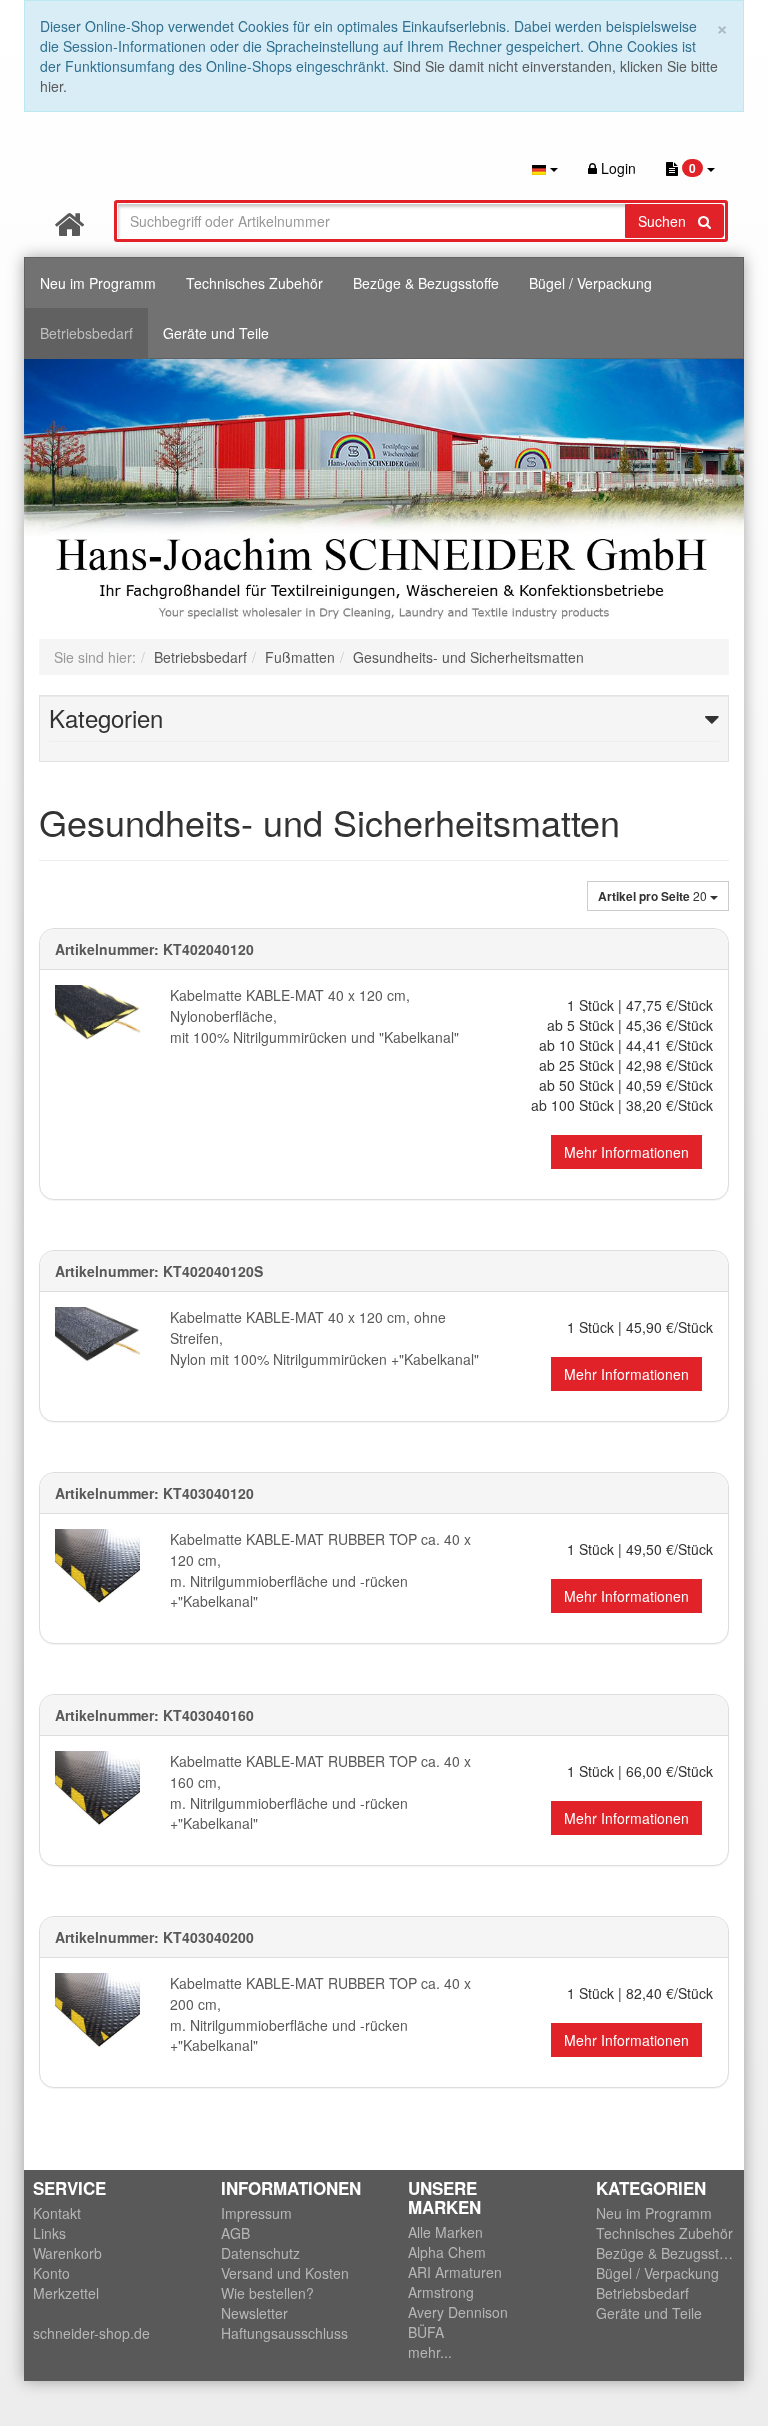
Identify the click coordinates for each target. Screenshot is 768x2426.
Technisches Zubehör (254, 283)
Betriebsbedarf (86, 333)
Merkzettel (66, 2293)
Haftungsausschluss (284, 2333)
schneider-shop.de (91, 2333)
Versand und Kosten (285, 2273)
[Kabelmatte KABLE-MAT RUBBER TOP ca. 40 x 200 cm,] (97, 2015)
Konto (51, 2273)
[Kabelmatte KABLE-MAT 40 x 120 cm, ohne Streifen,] (97, 1334)
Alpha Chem (447, 2252)
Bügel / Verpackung (590, 283)
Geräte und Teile (216, 333)
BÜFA (426, 2332)
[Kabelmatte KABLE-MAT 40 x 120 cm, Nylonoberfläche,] (97, 1012)
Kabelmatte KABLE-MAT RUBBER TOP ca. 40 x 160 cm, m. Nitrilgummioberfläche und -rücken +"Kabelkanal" (320, 1792)
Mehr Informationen (626, 1152)
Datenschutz (260, 2253)
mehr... (430, 2352)
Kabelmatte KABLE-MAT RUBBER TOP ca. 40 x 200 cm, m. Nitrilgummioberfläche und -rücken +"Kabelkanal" (320, 2014)
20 (654, 896)
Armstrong (441, 2292)
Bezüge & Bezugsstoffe (426, 283)
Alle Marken (445, 2232)
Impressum (256, 2213)
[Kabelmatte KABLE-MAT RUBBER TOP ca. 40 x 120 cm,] (97, 1571)
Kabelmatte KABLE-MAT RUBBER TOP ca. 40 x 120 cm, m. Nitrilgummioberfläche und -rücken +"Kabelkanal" (320, 1570)
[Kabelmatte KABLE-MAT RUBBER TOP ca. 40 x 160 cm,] (97, 1793)
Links (49, 2233)
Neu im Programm (98, 283)
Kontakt (57, 2213)
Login (616, 168)
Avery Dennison (458, 2312)
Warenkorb (67, 2253)
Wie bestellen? (267, 2293)
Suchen (668, 221)
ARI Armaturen (455, 2272)
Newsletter (254, 2313)
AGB (235, 2233)
